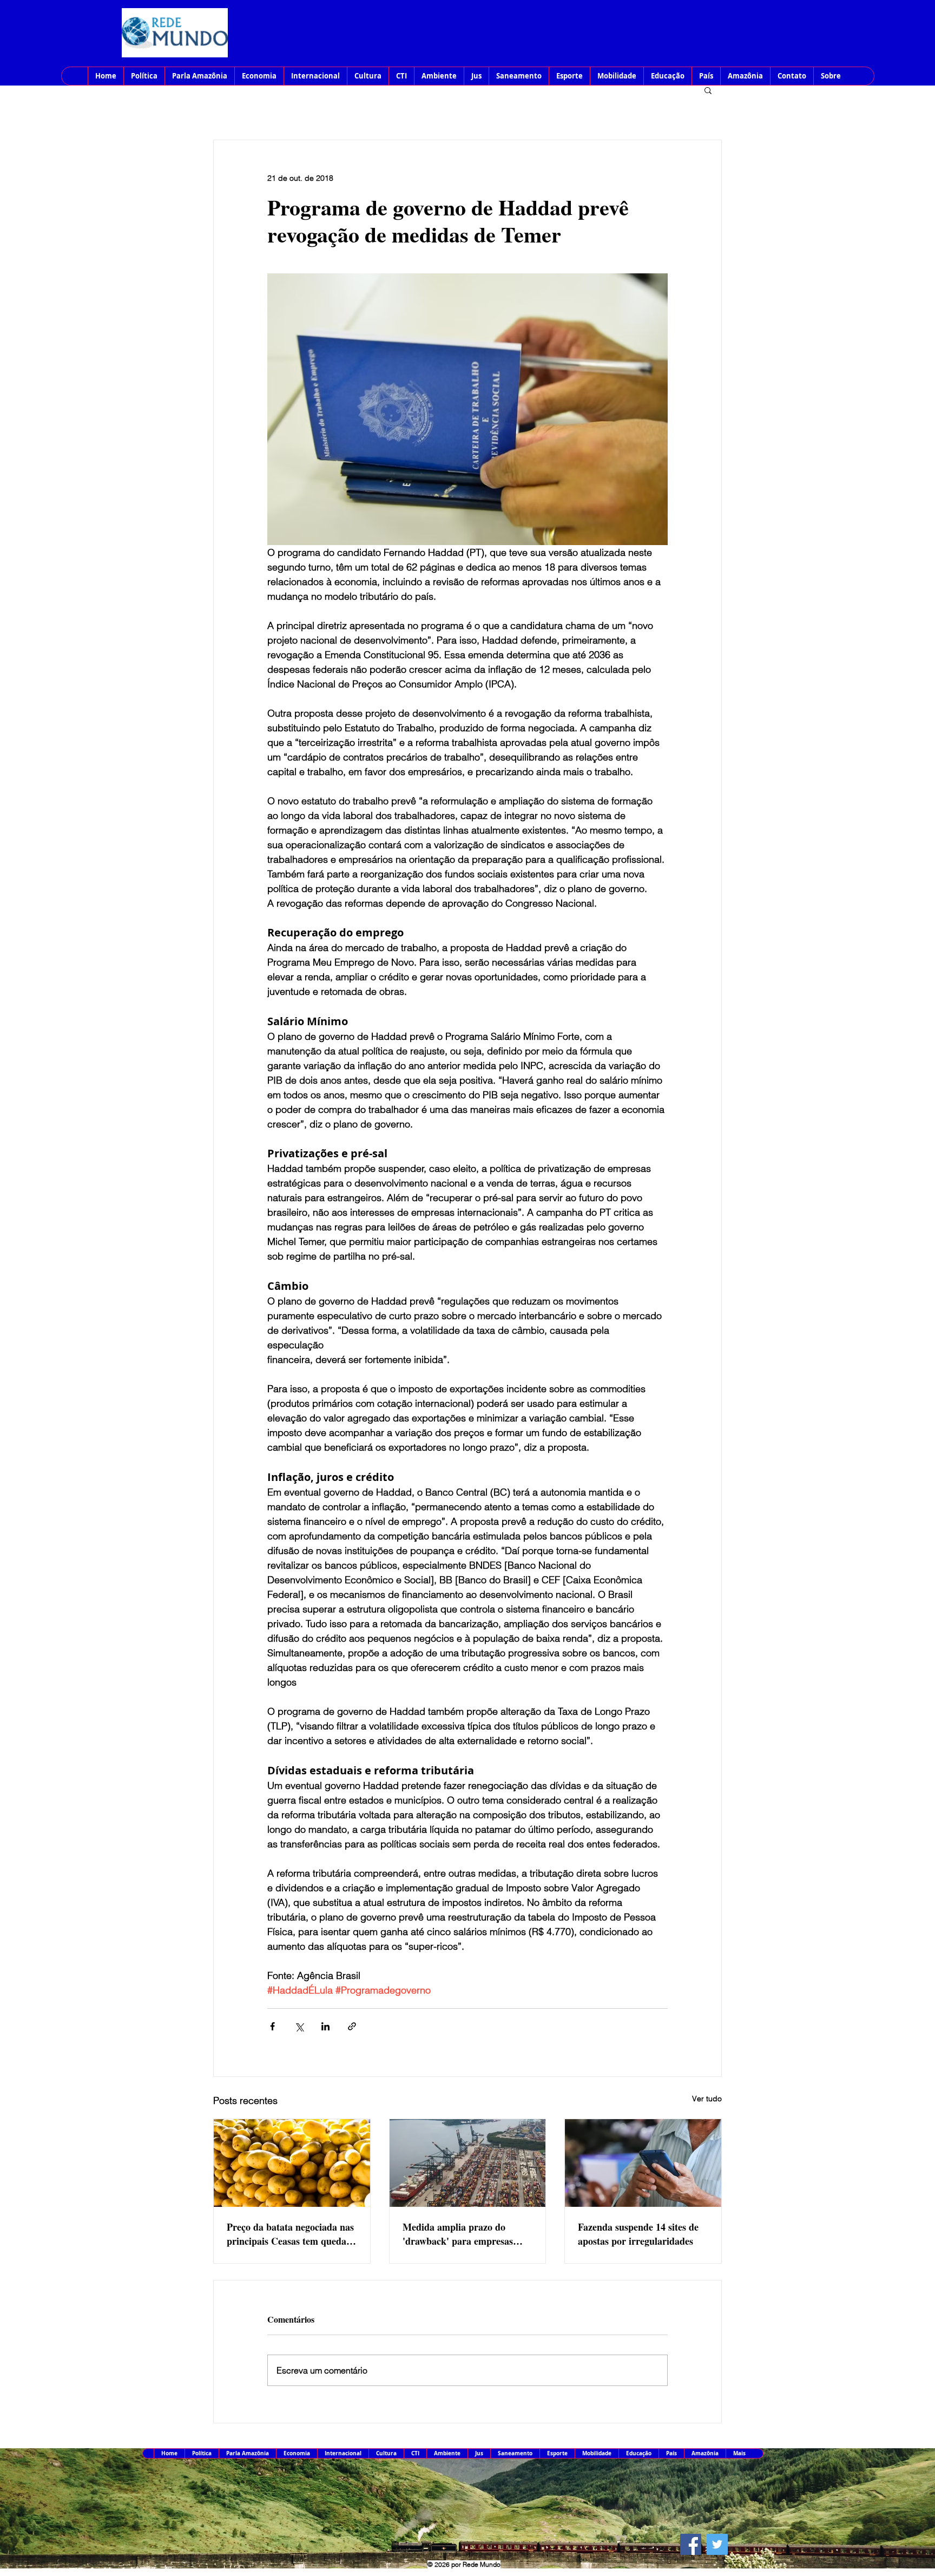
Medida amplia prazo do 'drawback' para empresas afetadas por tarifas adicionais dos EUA (465, 2234)
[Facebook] (691, 2544)
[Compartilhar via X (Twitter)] (299, 2026)
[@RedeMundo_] (717, 2544)
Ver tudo (707, 2099)
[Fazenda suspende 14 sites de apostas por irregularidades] (643, 2163)
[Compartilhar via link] (352, 2026)
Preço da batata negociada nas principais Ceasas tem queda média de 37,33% (290, 2234)
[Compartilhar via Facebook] (272, 2026)
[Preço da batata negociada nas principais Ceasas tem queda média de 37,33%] (292, 2163)
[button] (708, 90)
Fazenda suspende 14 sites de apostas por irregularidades (638, 2234)
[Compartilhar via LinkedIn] (325, 2026)
